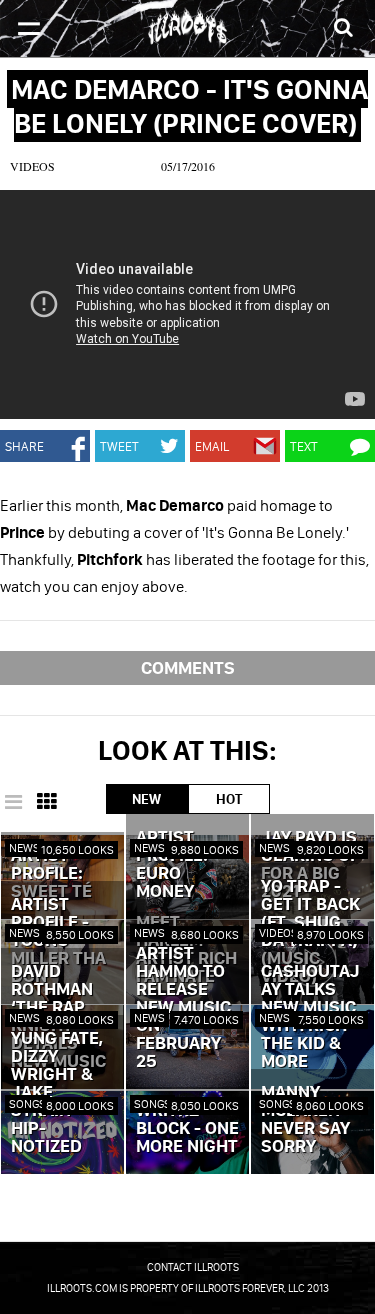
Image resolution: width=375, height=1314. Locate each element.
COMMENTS (188, 667)
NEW (146, 799)
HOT (229, 799)
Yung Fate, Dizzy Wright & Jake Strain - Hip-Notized (57, 1093)
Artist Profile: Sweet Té (51, 874)
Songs (27, 1103)
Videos (32, 166)
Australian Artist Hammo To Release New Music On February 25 (187, 999)
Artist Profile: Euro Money (172, 865)
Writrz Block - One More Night (187, 1129)
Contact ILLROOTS (193, 1267)
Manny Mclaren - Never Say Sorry (306, 1120)
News (24, 847)
